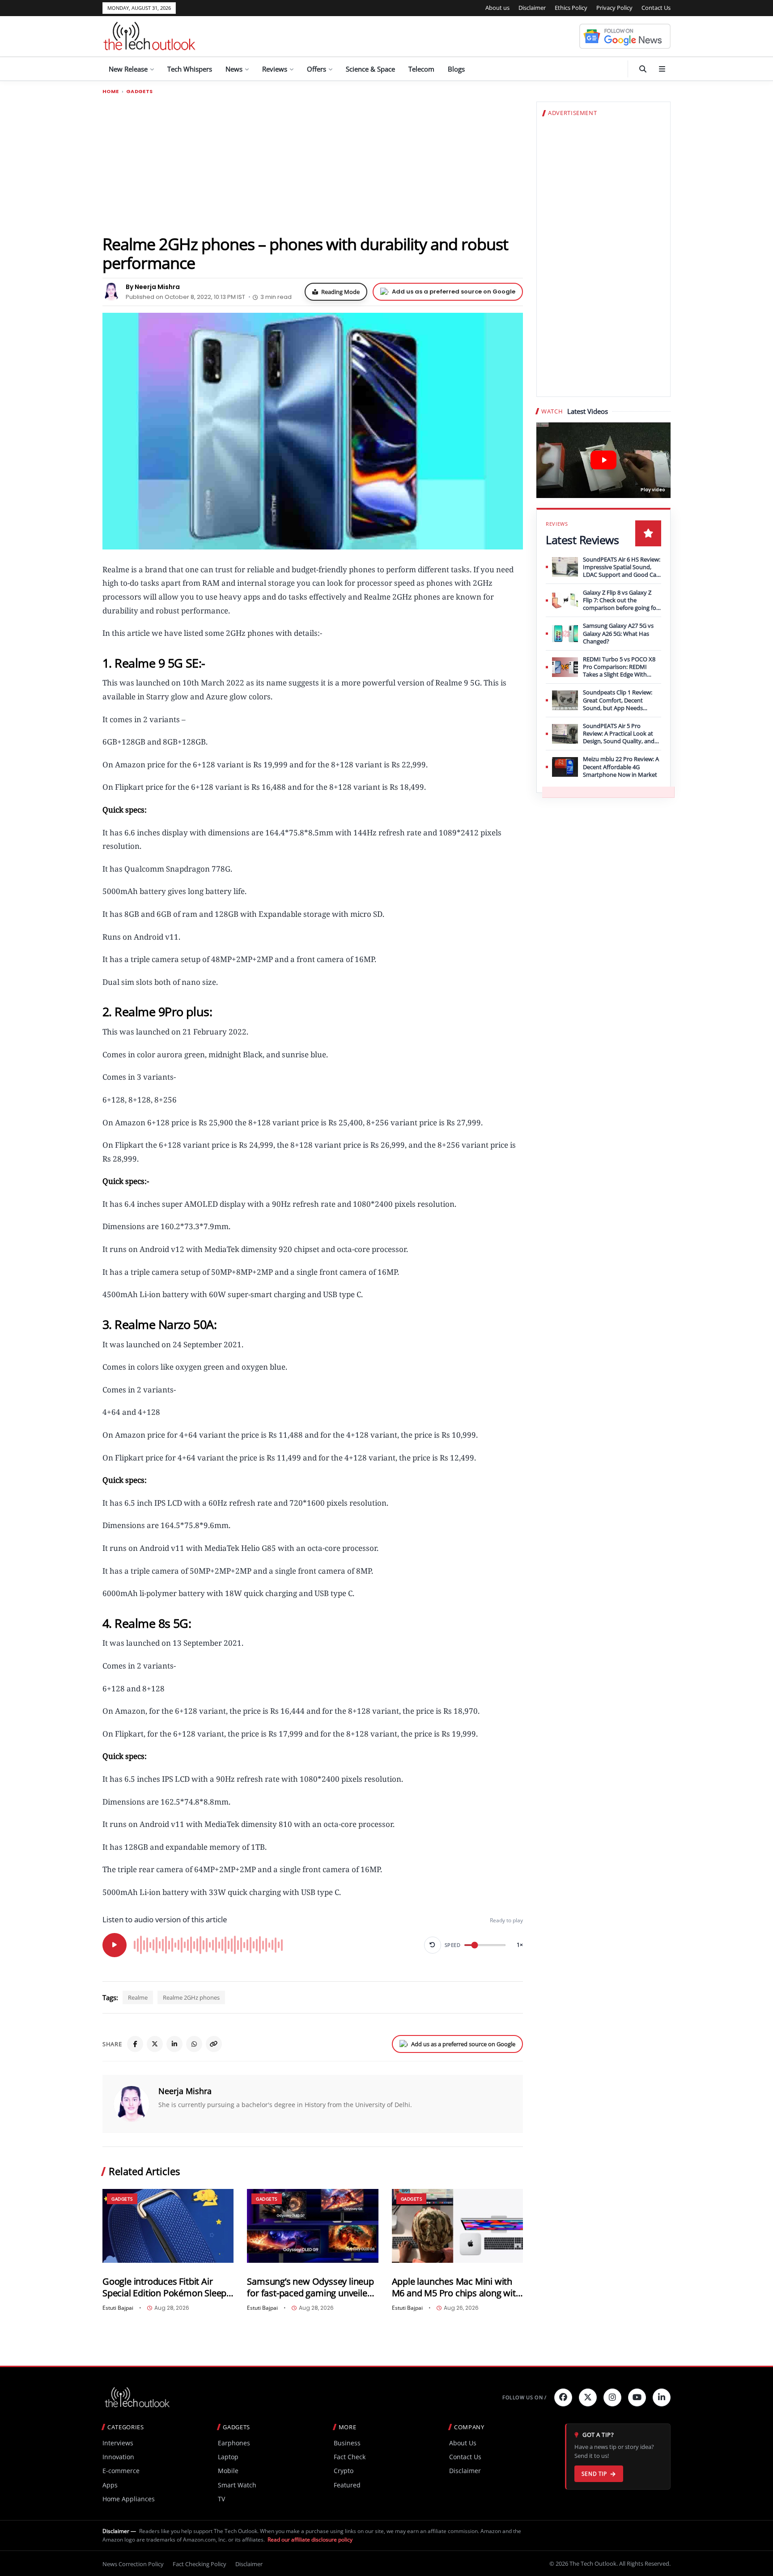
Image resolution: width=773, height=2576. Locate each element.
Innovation (118, 2457)
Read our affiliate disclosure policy (310, 2540)
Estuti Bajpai (118, 2308)
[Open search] (643, 69)
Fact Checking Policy (200, 2564)
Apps (110, 2485)
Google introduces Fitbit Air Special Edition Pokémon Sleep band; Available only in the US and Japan (164, 2287)
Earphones (234, 2443)
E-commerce (121, 2471)
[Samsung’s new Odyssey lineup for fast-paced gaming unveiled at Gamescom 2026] (312, 2226)
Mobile (228, 2471)
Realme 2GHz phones (191, 1997)
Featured (347, 2485)
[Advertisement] (313, 164)
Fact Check (350, 2457)
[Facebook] (135, 2044)
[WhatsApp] (194, 2044)
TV (221, 2499)
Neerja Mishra (185, 2091)
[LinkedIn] (174, 2044)
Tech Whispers (190, 69)
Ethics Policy (571, 8)
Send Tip (594, 2474)
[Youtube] (637, 2397)
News (234, 69)
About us (497, 8)
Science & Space (370, 69)
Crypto (344, 2471)
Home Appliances (129, 2499)
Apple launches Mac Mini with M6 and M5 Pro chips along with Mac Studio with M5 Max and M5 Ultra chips (457, 2287)
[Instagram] (612, 2397)
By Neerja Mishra (153, 287)
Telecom (421, 69)
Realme (138, 1997)
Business (347, 2443)
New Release (128, 69)
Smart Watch (237, 2485)
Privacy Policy (614, 8)
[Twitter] (588, 2397)
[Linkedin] (662, 2397)
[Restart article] (433, 1945)
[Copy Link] (214, 2044)
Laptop (228, 2457)
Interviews (118, 2443)
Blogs (456, 69)
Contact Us (656, 8)
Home (111, 92)
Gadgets (140, 92)
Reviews (275, 69)
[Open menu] (662, 69)
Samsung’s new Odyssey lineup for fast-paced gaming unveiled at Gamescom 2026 (310, 2287)
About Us (463, 2443)
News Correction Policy (133, 2564)
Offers (316, 69)
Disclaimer (532, 8)
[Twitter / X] (155, 2044)
